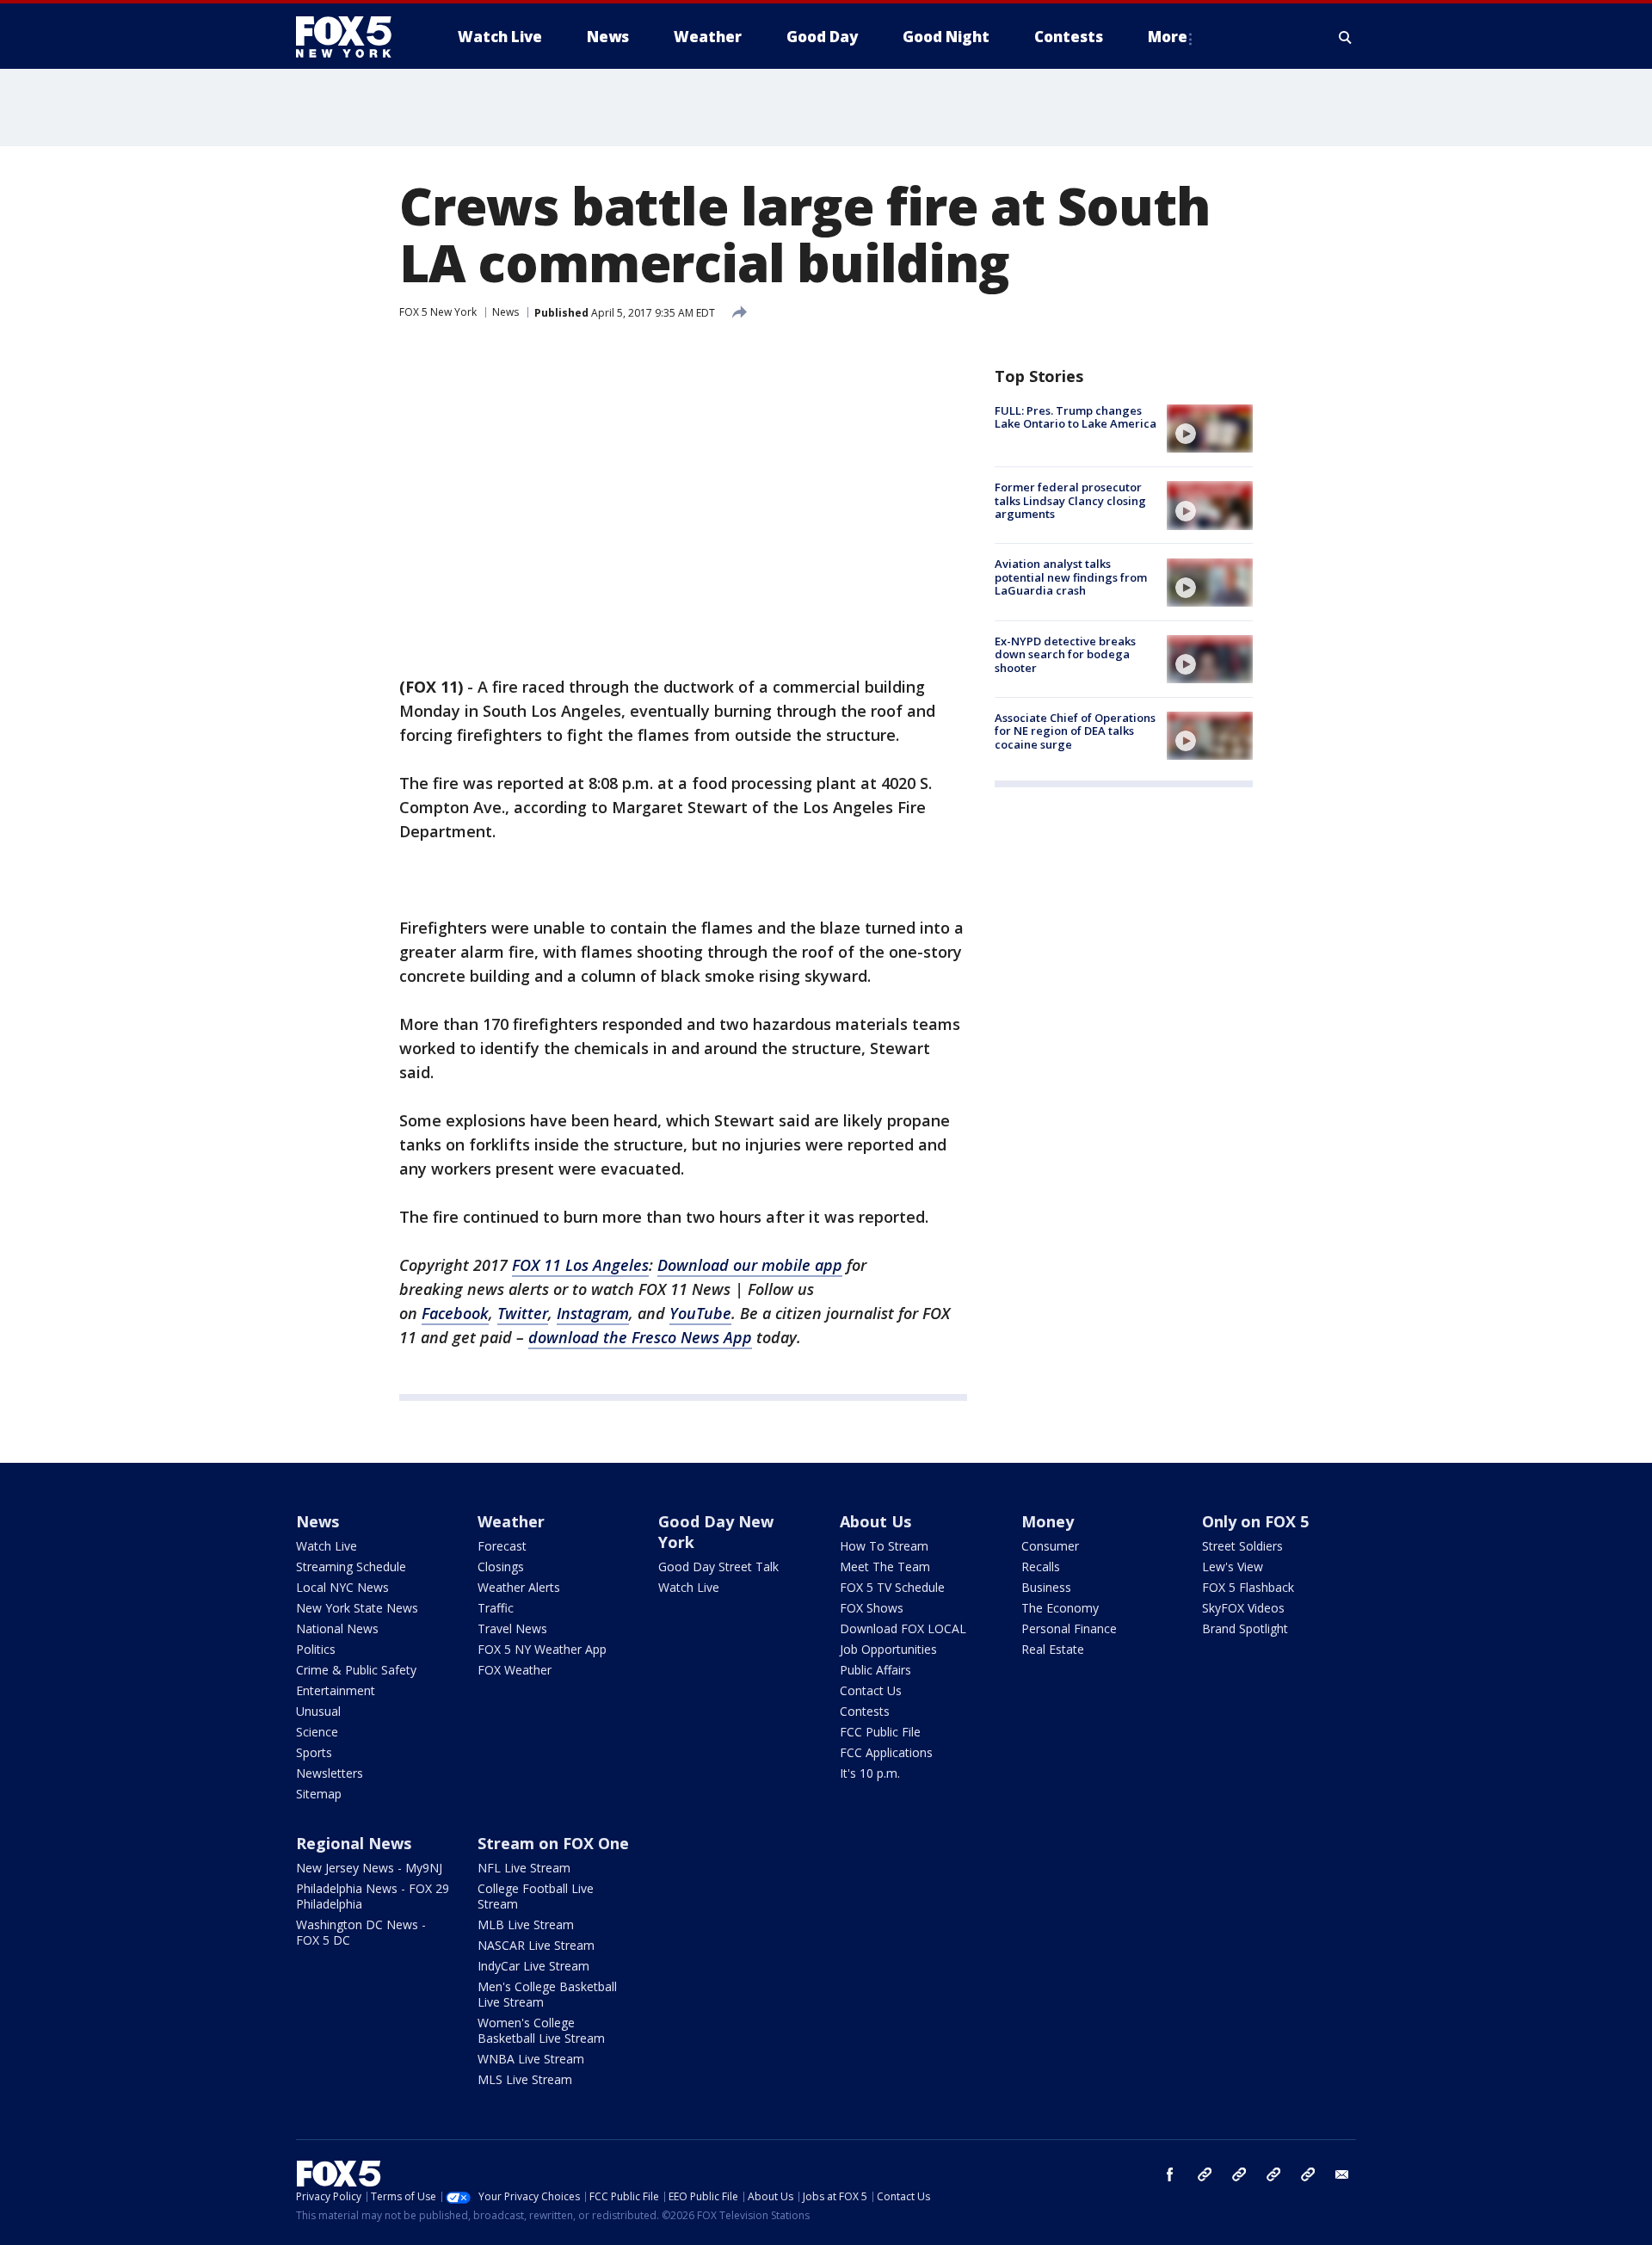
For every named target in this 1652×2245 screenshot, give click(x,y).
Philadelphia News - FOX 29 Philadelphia (373, 1896)
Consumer (1050, 1546)
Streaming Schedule (351, 1567)
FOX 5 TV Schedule (892, 1587)
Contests (865, 1711)
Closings (501, 1567)
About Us (875, 1521)
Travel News (512, 1628)
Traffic (496, 1608)
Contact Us (871, 1690)
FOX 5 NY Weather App (542, 1649)
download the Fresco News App (640, 1337)
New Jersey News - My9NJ (369, 1868)
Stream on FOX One (553, 1843)
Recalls (1041, 1567)
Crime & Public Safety (356, 1670)
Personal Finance (1069, 1628)
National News (337, 1628)
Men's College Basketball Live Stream (547, 1994)
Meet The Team (885, 1567)
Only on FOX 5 (1255, 1521)
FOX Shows (872, 1608)
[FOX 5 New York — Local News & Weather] (353, 37)
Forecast (502, 1546)
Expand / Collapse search (1346, 37)
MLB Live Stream (526, 1924)
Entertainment (336, 1690)
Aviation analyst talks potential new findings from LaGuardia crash (1071, 578)
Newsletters (330, 1773)
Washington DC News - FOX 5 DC (361, 1932)
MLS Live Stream (525, 2079)
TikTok (1239, 2174)
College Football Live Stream (536, 1896)
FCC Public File (880, 1732)
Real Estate (1053, 1649)
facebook (1170, 2174)
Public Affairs (875, 1670)
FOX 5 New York (438, 312)
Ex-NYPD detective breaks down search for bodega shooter (1065, 654)
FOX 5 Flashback (1248, 1587)
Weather (511, 1521)
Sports (314, 1752)
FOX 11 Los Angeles (580, 1265)
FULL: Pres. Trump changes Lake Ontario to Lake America (1076, 417)
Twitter (523, 1313)
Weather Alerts (519, 1587)
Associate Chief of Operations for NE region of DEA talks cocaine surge (1075, 731)
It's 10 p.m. (870, 1773)
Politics (316, 1649)
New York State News (357, 1608)
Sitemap (319, 1794)
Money (1048, 1521)
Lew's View (1233, 1567)
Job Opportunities (888, 1649)
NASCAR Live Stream (536, 1945)
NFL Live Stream (524, 1868)
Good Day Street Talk (718, 1567)
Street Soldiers (1242, 1546)
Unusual (318, 1711)
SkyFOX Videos (1243, 1608)
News (505, 312)
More (1168, 37)
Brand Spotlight (1245, 1628)
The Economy (1060, 1608)
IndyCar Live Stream (533, 1966)
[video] (1210, 429)
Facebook (455, 1313)
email (1342, 2174)
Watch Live (327, 1546)
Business (1046, 1587)
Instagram (593, 1313)
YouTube (700, 1313)
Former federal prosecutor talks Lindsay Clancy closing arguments (1070, 500)
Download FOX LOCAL (903, 1628)
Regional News (354, 1843)
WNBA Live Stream (531, 2059)
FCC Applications (886, 1752)
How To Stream (884, 1546)
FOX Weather (515, 1670)
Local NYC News (342, 1587)
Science (317, 1732)
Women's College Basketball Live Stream (541, 2030)
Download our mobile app (750, 1265)
